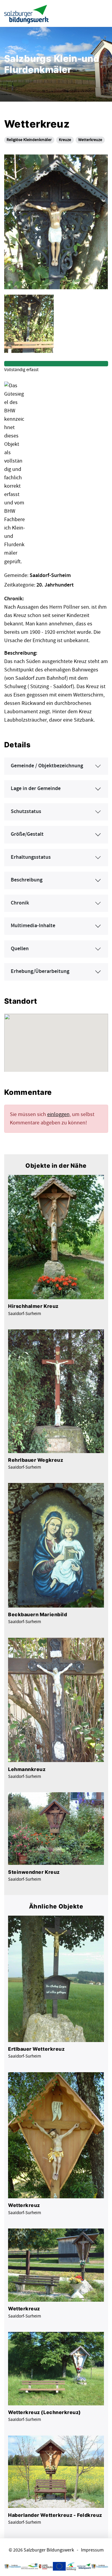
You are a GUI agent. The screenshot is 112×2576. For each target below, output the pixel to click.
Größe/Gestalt (27, 834)
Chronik (20, 903)
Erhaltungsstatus (31, 857)
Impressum (92, 2550)
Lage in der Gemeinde (36, 789)
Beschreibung (27, 880)
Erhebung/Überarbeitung (40, 971)
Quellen (20, 949)
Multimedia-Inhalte (33, 926)
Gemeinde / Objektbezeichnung (47, 766)
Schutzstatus (26, 812)
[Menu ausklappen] (102, 13)
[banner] (27, 14)
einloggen (58, 1114)
